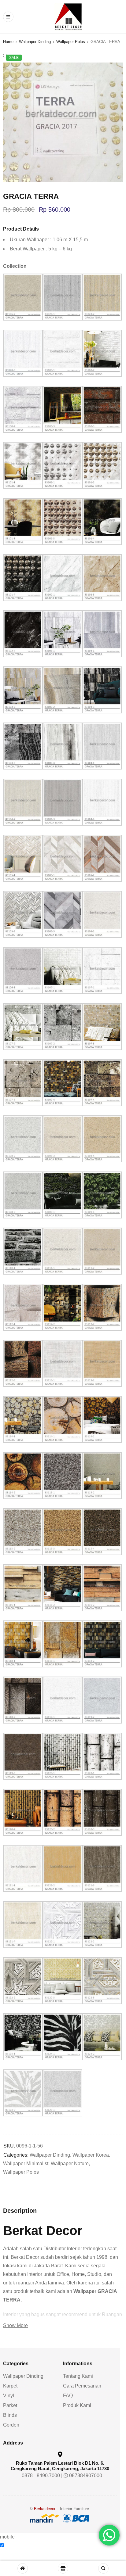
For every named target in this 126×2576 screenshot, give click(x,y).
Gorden (11, 2425)
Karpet (10, 2386)
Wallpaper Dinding (35, 42)
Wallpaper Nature (70, 2163)
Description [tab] (20, 2211)
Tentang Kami (81, 2376)
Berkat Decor (43, 2231)
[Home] (23, 2568)
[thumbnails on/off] (63, 2560)
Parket (10, 2405)
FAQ (71, 2396)
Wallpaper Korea (91, 2155)
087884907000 (88, 2476)
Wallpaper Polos (71, 42)
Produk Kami (80, 2405)
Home (8, 42)
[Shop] (63, 2568)
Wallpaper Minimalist (26, 2163)
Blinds (10, 2415)
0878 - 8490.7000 (43, 2476)
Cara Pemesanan (85, 2386)
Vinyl (9, 2396)
